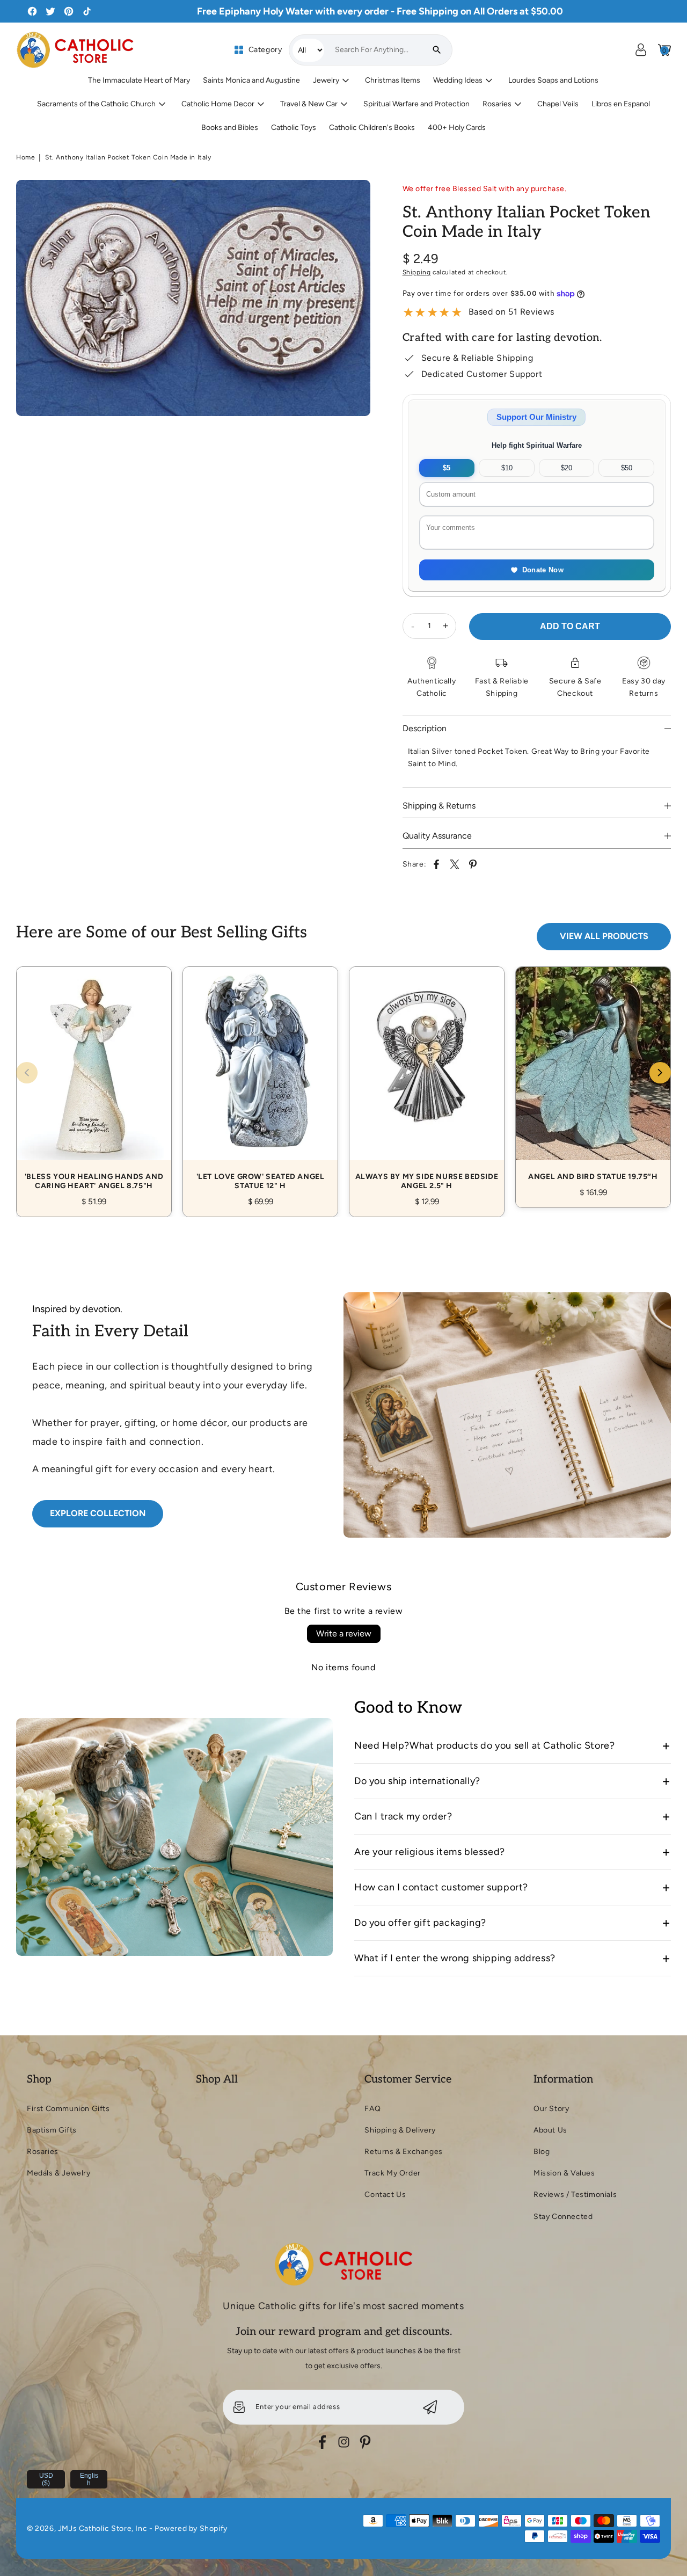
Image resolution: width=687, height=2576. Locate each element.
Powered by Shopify (191, 2528)
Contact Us (385, 2195)
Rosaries (43, 2152)
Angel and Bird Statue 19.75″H (593, 1075)
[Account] (641, 50)
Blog (542, 2152)
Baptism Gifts (52, 2130)
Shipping (417, 272)
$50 (627, 468)
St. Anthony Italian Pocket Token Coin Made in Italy (128, 157)
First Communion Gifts (68, 2109)
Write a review (344, 1633)
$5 (447, 468)
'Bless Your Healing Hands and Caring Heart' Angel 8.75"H (94, 1080)
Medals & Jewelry (59, 2173)
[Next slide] (660, 1073)
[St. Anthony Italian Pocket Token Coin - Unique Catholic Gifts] (193, 298)
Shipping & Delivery (400, 2130)
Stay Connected (563, 2217)
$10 (507, 468)
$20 (567, 468)
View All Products (604, 936)
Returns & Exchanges (403, 2152)
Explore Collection (98, 1513)
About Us (550, 2130)
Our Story (551, 2109)
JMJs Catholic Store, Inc (103, 2528)
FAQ (372, 2109)
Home (25, 157)
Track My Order (392, 2173)
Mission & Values (564, 2173)
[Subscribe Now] (430, 2407)
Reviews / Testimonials (575, 2195)
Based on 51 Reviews (511, 312)
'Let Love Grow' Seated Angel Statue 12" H (260, 1080)
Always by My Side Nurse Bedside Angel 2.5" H (427, 1080)
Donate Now (543, 570)
